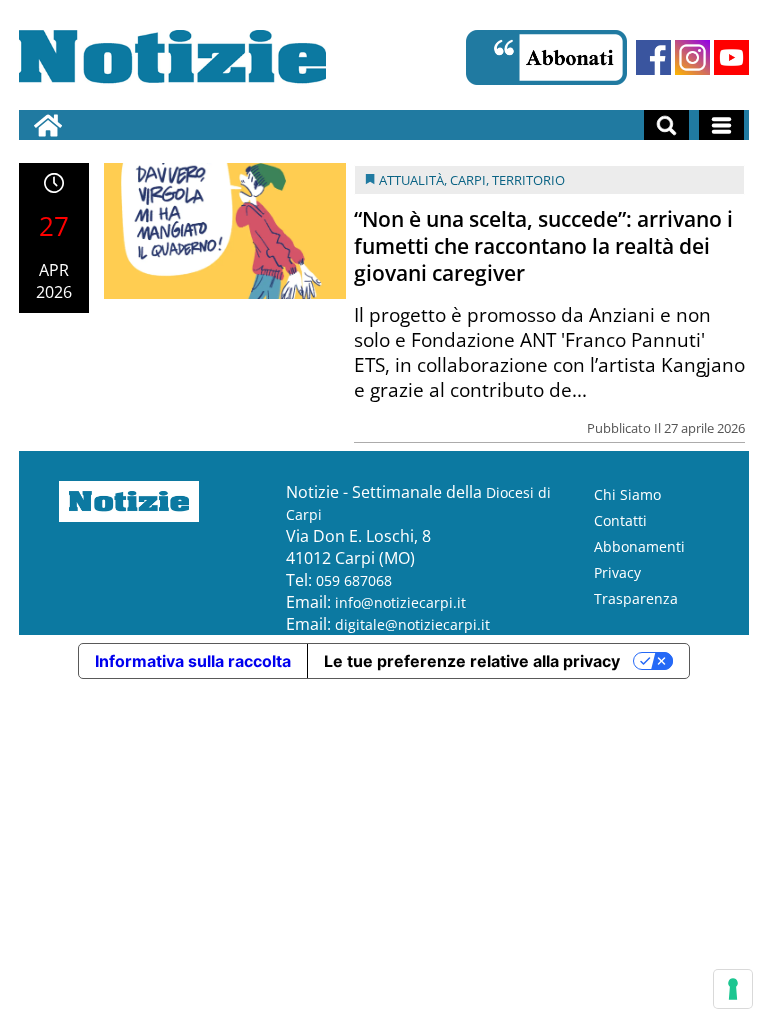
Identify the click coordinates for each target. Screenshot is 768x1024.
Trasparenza (636, 598)
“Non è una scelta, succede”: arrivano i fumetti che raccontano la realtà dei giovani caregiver (543, 246)
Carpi (468, 180)
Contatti (620, 520)
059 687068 (354, 580)
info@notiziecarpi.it (400, 602)
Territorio (528, 180)
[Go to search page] (666, 125)
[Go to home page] (48, 125)
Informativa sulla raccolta (193, 661)
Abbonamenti (639, 546)
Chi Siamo (627, 494)
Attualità (411, 180)
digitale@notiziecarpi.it (412, 624)
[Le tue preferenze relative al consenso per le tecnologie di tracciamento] (733, 989)
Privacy (617, 572)
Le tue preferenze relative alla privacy (472, 661)
